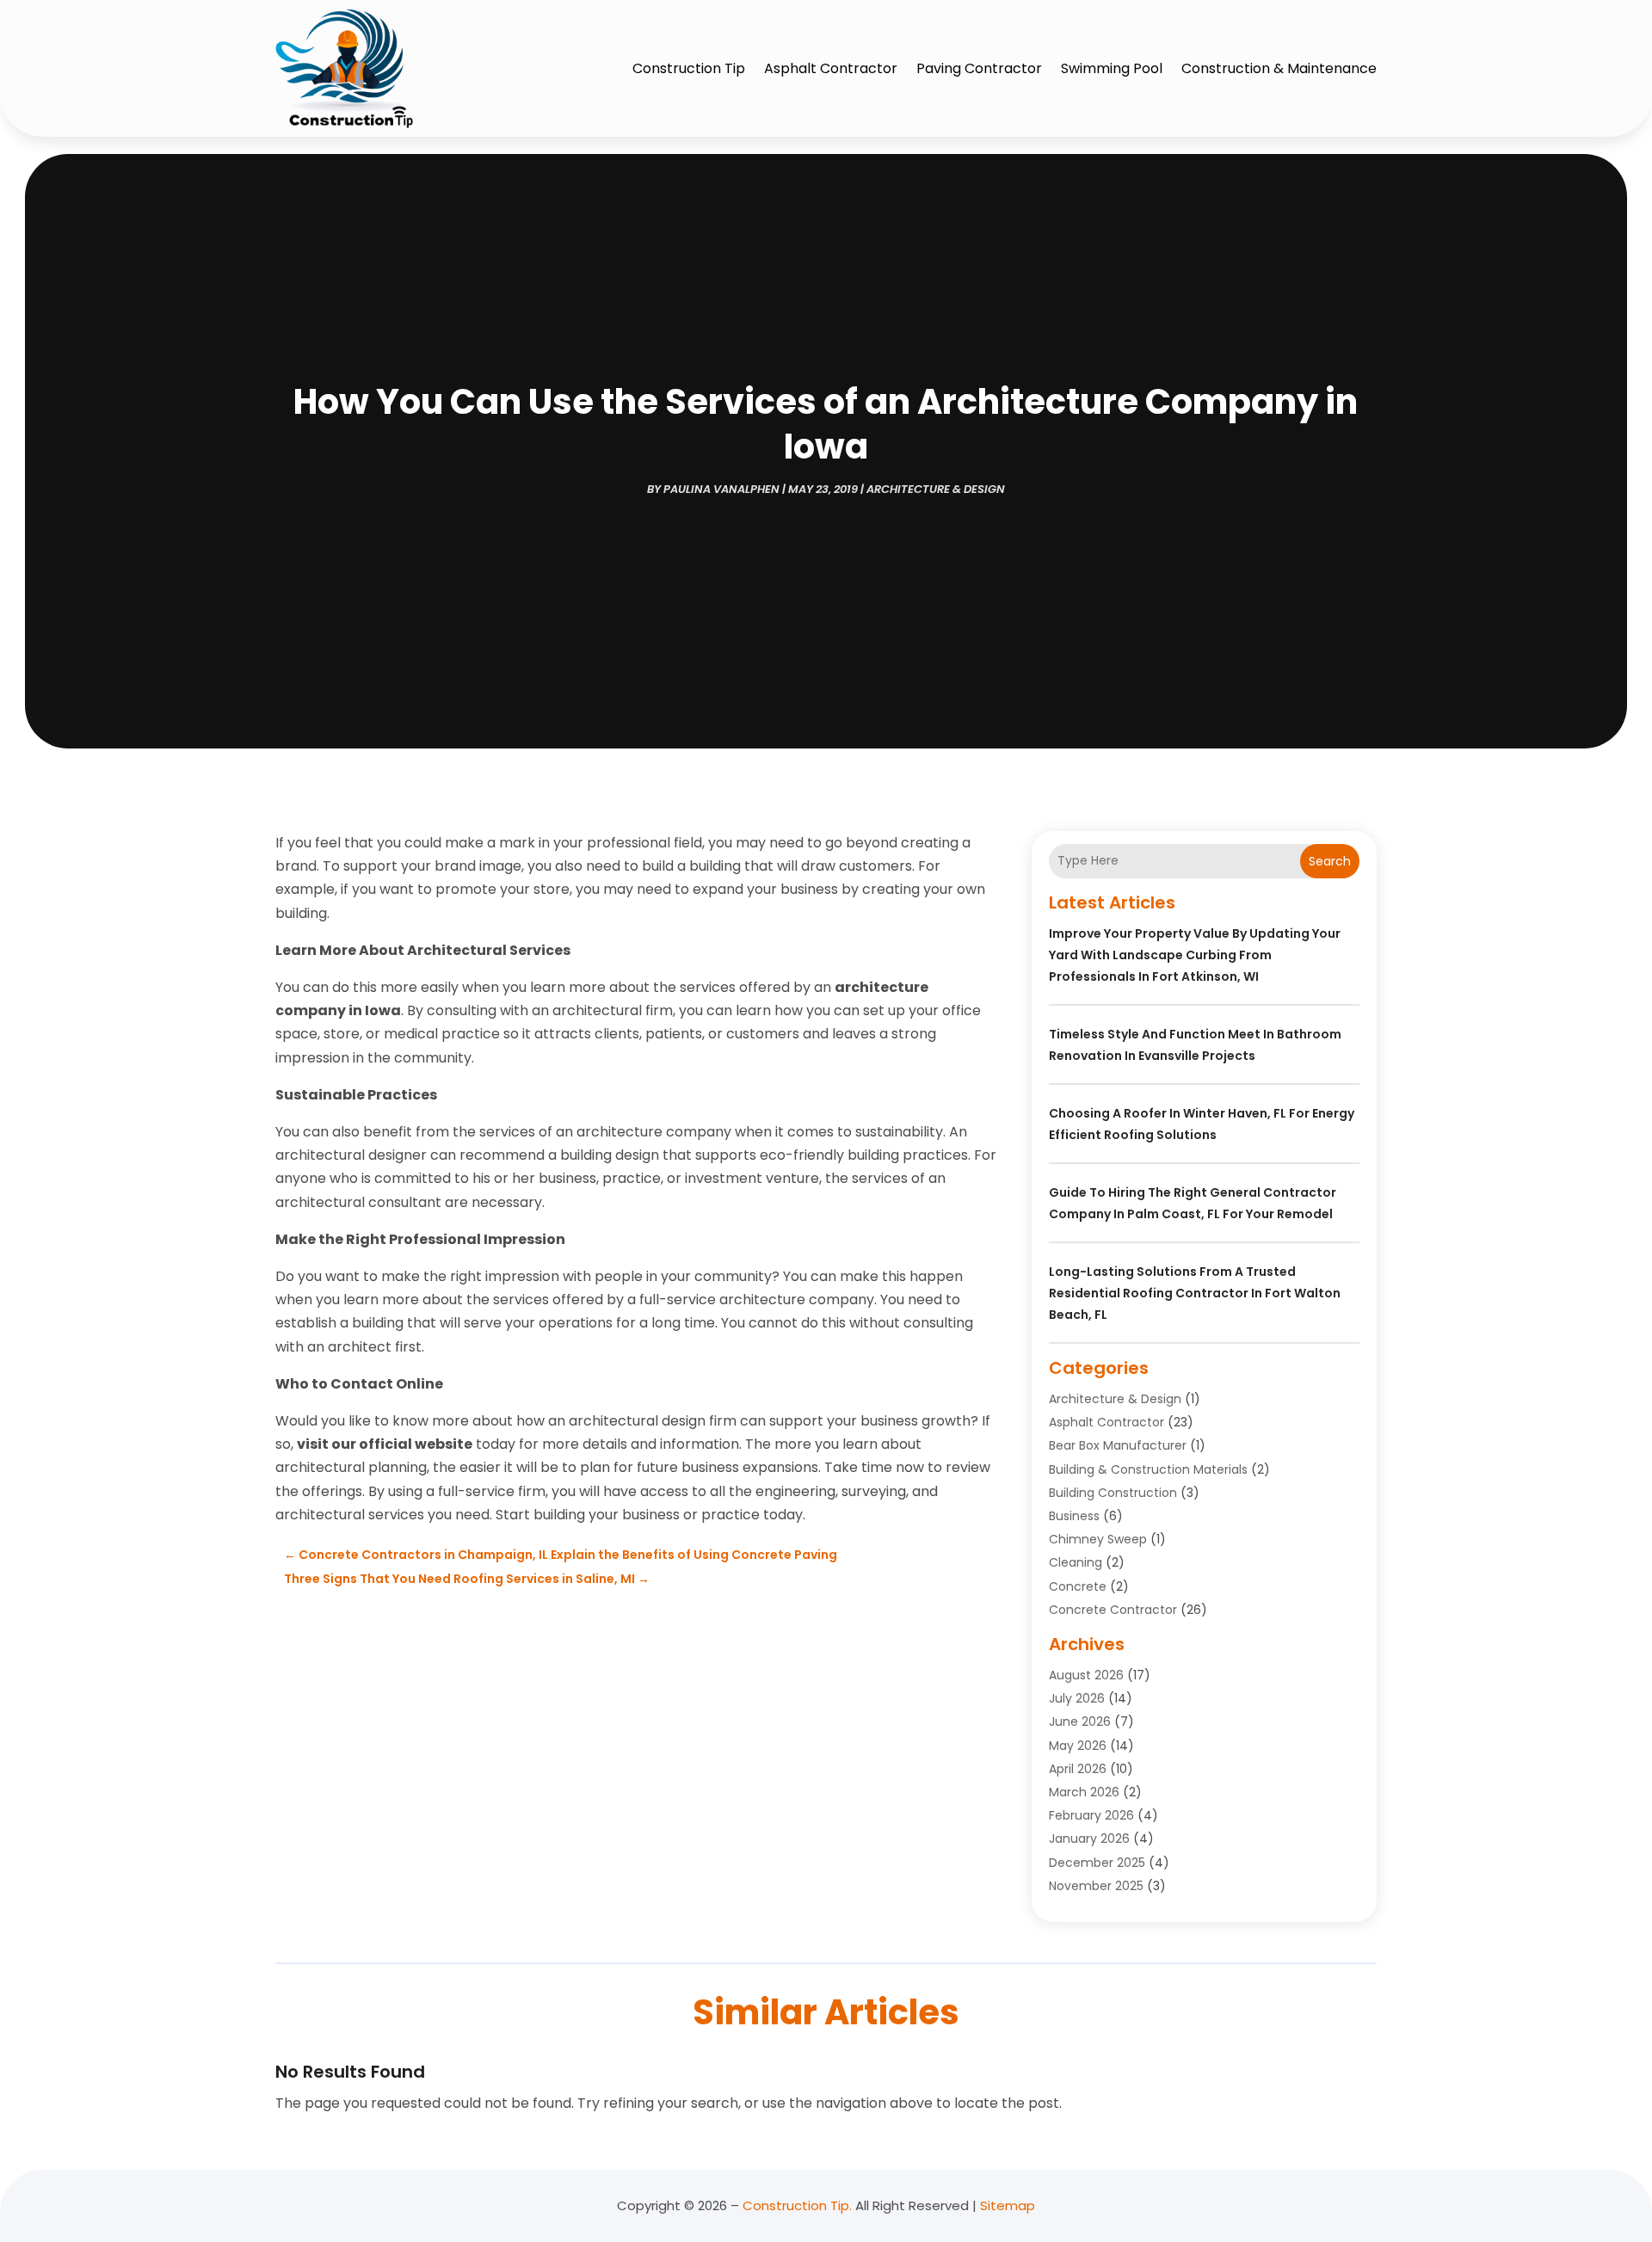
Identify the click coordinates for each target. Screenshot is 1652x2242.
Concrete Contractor (1113, 1610)
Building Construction (1113, 1493)
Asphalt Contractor (831, 68)
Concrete (1078, 1586)
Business (1074, 1516)
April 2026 (1078, 1769)
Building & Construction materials (1148, 1469)
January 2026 (1089, 1839)
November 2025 (1096, 1886)
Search (1330, 861)
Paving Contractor (979, 68)
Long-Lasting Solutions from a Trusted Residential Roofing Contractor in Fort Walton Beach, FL (1195, 1293)
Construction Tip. (797, 2205)
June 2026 (1080, 1722)
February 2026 (1091, 1815)
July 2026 (1077, 1698)
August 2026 (1086, 1675)
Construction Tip (689, 68)
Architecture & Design (936, 489)
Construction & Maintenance (1279, 68)
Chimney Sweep (1098, 1539)
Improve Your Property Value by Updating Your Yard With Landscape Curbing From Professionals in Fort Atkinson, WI (1195, 955)
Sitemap (1008, 2205)
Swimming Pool (1112, 68)
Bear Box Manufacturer (1118, 1445)
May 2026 (1078, 1746)
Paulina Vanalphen (721, 489)
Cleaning (1076, 1562)
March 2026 (1084, 1792)
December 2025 (1097, 1863)
